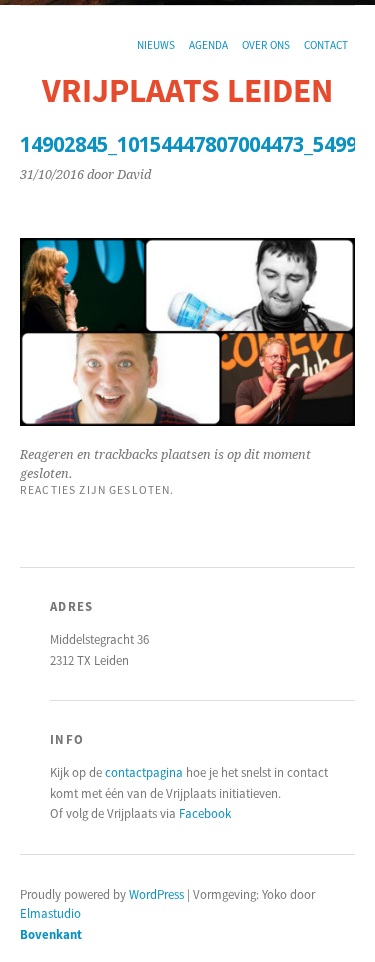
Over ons (266, 45)
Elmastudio (50, 913)
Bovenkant (51, 934)
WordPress (156, 894)
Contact (326, 45)
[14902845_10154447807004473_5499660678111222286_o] (187, 420)
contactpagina (144, 772)
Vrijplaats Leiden (187, 90)
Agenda (208, 45)
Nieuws (156, 45)
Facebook (205, 813)
